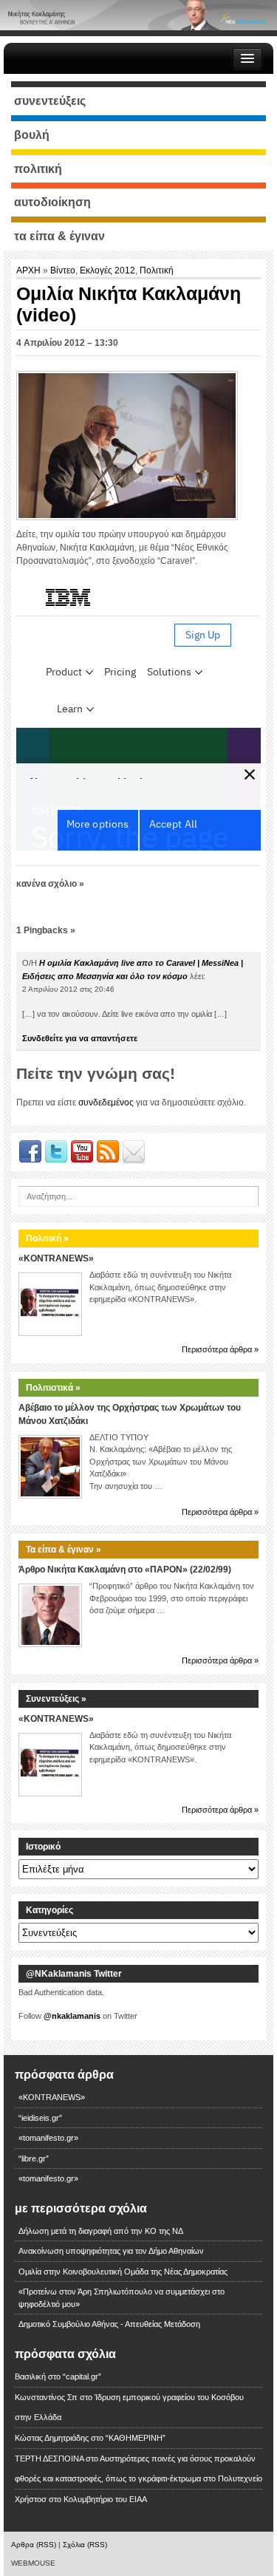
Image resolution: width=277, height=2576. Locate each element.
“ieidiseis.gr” (40, 2118)
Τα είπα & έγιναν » (64, 1550)
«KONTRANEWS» (56, 1258)
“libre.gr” (34, 2158)
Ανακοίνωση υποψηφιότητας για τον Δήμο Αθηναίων (111, 2251)
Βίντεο (63, 270)
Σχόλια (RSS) (85, 2545)
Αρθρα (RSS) (34, 2545)
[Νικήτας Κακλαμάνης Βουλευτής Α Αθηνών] (138, 15)
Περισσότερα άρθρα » (220, 1349)
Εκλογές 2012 (107, 270)
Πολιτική (157, 270)
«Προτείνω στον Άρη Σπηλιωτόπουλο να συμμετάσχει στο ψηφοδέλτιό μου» (122, 2298)
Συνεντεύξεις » (56, 1699)
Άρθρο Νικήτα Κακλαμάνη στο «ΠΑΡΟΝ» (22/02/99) (125, 1570)
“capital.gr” (82, 2376)
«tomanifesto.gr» (48, 2138)
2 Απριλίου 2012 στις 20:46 (68, 989)
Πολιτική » (47, 1238)
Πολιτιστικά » (53, 1388)
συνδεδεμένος (106, 1103)
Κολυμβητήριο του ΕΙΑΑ (105, 2499)
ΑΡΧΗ (30, 270)
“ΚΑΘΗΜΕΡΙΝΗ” (136, 2438)
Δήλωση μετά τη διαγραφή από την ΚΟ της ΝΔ (101, 2231)
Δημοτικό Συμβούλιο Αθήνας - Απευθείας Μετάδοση (109, 2324)
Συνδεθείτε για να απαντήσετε (80, 1038)
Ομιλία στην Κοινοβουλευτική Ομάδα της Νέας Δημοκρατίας (123, 2272)
